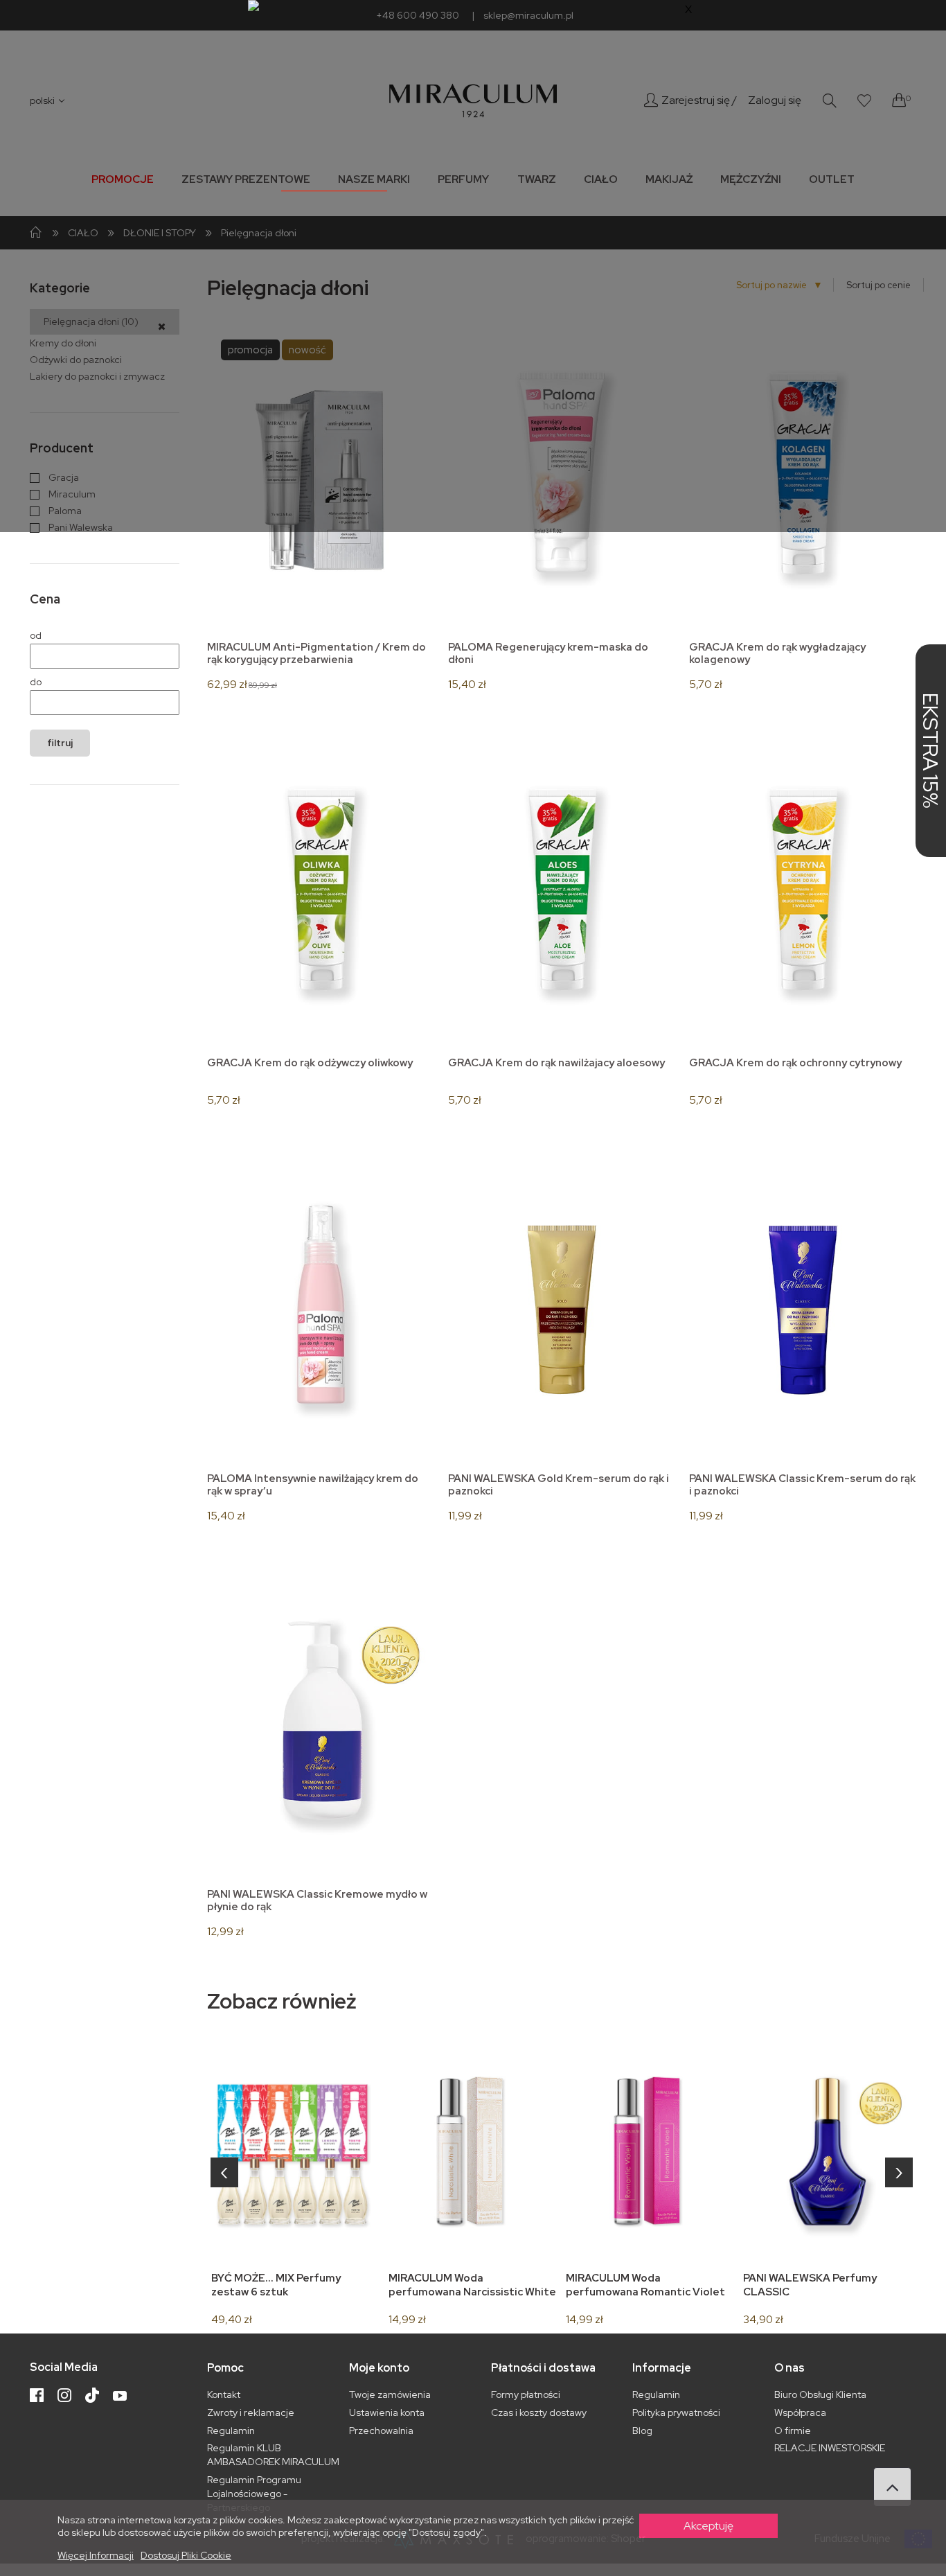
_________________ (334, 184)
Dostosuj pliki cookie (186, 2555)
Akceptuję (708, 2526)
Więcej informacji (96, 2555)
